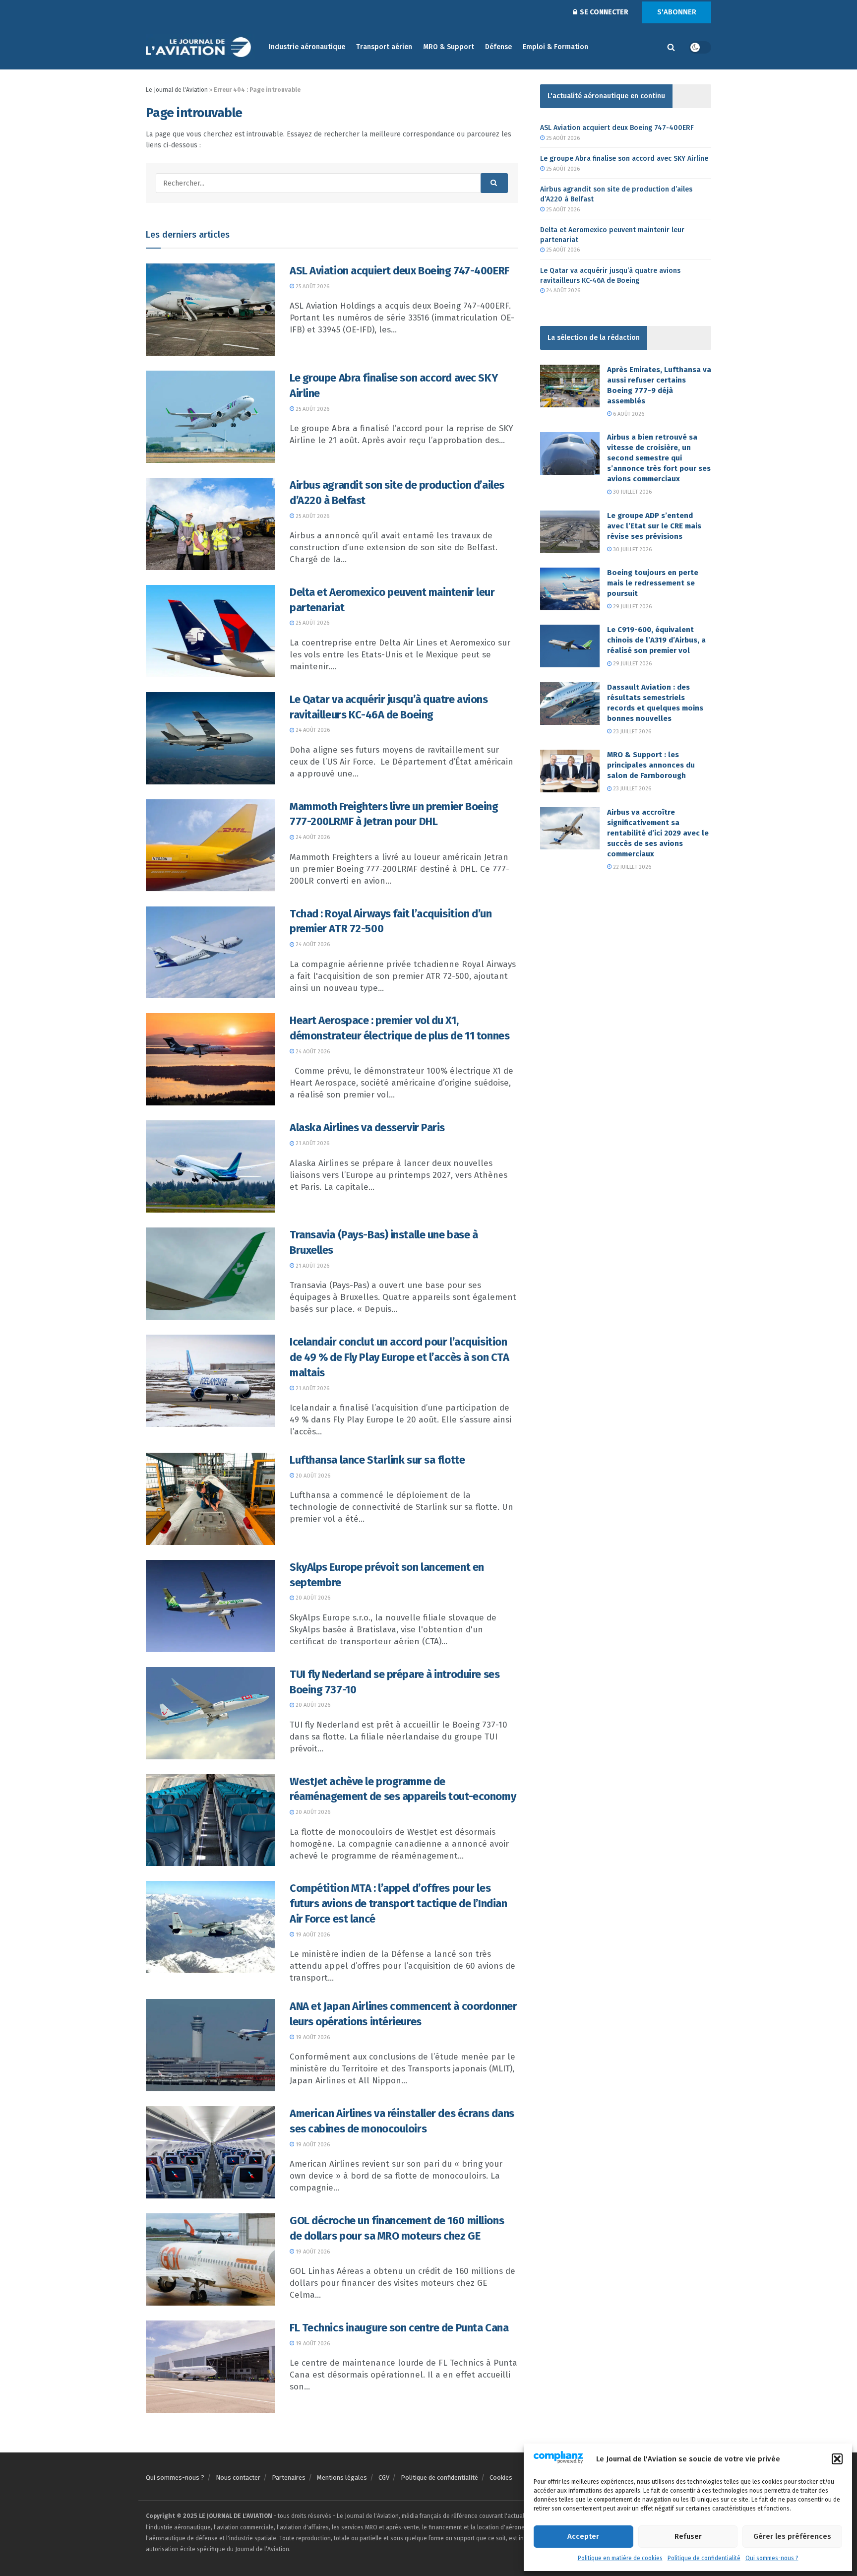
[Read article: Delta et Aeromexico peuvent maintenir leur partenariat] (210, 631)
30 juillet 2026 (632, 492)
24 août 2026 (312, 730)
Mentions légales (342, 2478)
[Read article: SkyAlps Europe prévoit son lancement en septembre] (210, 1606)
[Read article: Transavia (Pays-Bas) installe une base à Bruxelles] (210, 1274)
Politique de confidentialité (704, 2558)
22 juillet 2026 (631, 867)
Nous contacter (238, 2478)
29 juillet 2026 (632, 607)
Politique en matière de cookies (620, 2558)
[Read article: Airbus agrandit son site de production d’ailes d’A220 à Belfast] (210, 524)
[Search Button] (671, 47)
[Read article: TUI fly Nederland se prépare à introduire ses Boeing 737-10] (210, 1713)
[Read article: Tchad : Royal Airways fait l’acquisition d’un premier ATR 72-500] (210, 953)
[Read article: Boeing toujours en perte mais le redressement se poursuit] (570, 589)
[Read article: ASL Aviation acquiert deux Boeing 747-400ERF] (210, 310)
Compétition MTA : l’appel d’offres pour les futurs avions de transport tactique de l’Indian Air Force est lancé (398, 1903)
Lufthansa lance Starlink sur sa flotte (377, 1460)
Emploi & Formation (555, 47)
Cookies (501, 2478)
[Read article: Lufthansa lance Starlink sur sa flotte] (210, 1499)
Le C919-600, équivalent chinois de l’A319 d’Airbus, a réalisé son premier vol (656, 640)
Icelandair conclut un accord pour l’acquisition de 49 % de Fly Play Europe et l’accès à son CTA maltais (399, 1357)
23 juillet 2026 (631, 732)
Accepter (583, 2536)
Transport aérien (384, 47)
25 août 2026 (312, 287)
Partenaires (289, 2478)
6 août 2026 (628, 414)
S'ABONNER (677, 12)
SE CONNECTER (603, 12)
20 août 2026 (312, 1476)
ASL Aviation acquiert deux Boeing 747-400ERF (399, 271)
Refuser (688, 2536)
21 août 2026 (312, 1143)
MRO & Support (449, 47)
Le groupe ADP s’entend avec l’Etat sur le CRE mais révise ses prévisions (654, 526)
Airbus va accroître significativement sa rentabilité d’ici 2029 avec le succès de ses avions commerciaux (658, 833)
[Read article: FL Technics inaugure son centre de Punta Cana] (210, 2367)
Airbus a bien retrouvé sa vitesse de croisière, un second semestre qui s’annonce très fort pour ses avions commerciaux (659, 458)
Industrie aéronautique (307, 47)
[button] (837, 2459)
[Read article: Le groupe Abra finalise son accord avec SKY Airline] (210, 417)
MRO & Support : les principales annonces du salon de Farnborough (651, 765)
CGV (384, 2478)
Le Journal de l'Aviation (177, 90)
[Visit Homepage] (200, 47)
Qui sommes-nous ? (772, 2558)
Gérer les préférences (792, 2536)
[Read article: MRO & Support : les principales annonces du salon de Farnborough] (570, 771)
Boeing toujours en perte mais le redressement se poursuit (653, 583)
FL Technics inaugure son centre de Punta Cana (399, 2328)
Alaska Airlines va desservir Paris (367, 1127)
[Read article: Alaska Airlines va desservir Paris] (210, 1166)
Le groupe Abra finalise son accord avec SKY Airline (624, 159)
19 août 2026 (312, 1935)
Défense (498, 47)
